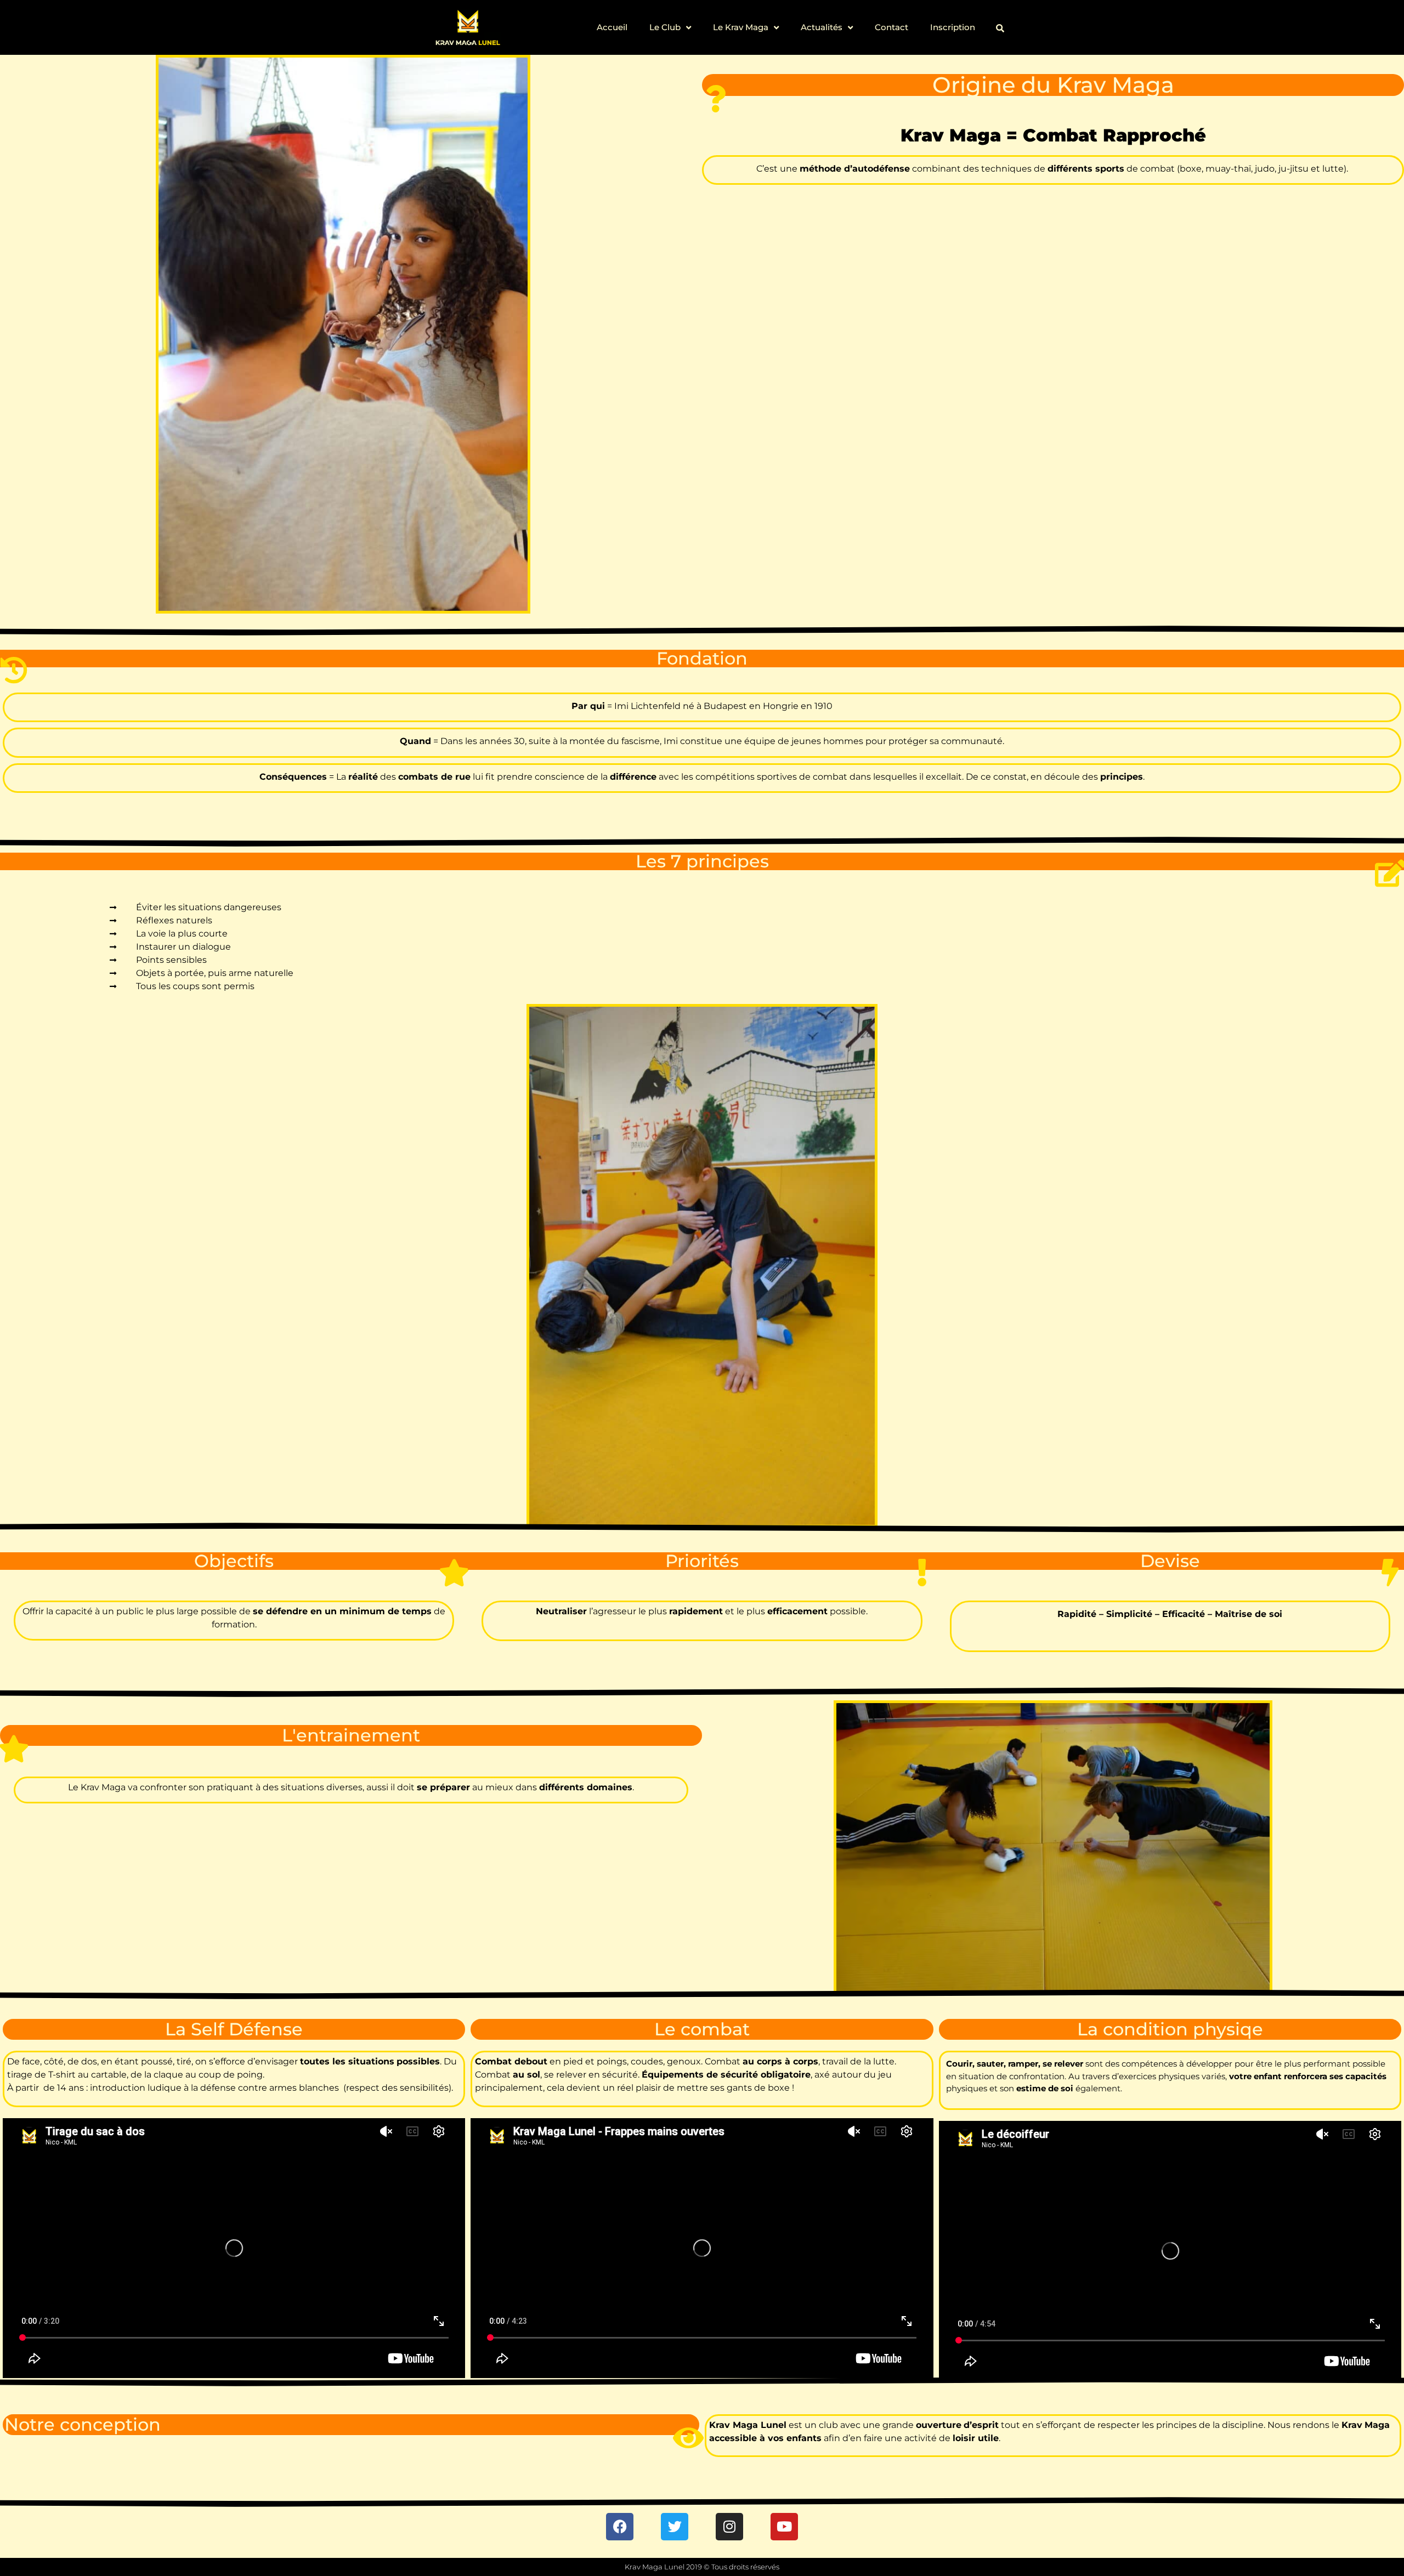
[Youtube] (784, 2527)
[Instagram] (729, 2527)
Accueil (612, 27)
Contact (891, 27)
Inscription (953, 27)
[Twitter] (675, 2527)
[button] (1000, 28)
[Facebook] (620, 2527)
